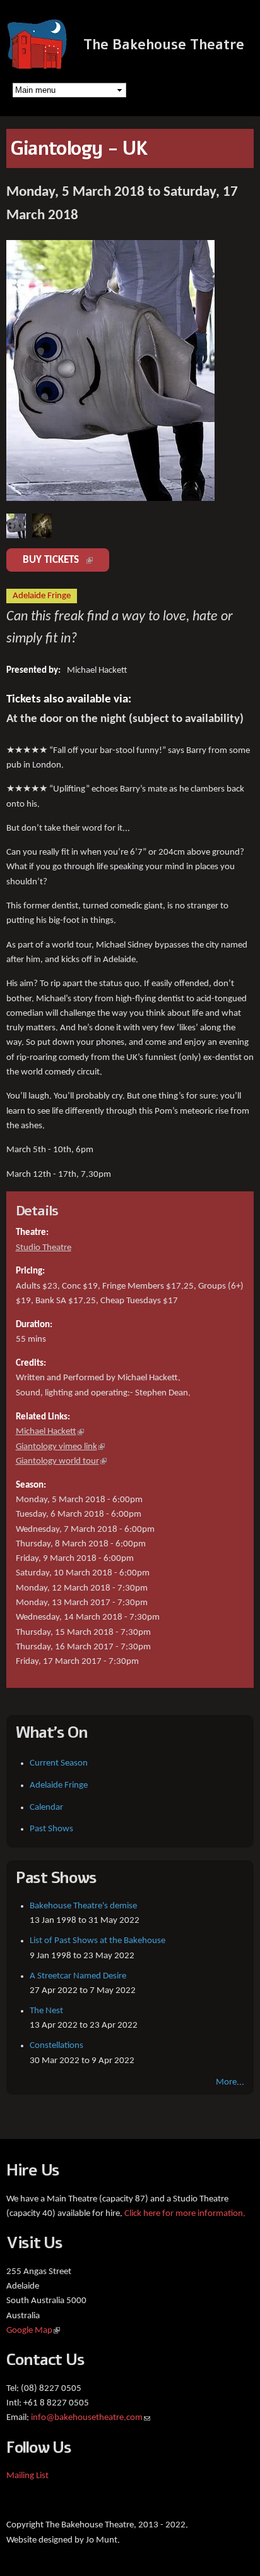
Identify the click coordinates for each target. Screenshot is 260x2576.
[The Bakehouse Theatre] (38, 63)
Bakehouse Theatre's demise (83, 1906)
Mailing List (27, 2476)
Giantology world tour (61, 1461)
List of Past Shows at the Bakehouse (98, 1941)
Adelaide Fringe (59, 1785)
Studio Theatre (44, 1248)
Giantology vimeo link (60, 1447)
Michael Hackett (50, 1432)
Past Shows (51, 1829)
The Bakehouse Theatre (164, 45)
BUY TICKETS (66, 560)
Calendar (46, 1808)
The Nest (46, 2011)
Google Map (33, 2331)
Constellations (56, 2046)
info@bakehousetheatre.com (91, 2418)
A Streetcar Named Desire (78, 1976)
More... (230, 2082)
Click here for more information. (185, 2214)
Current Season (59, 1763)
